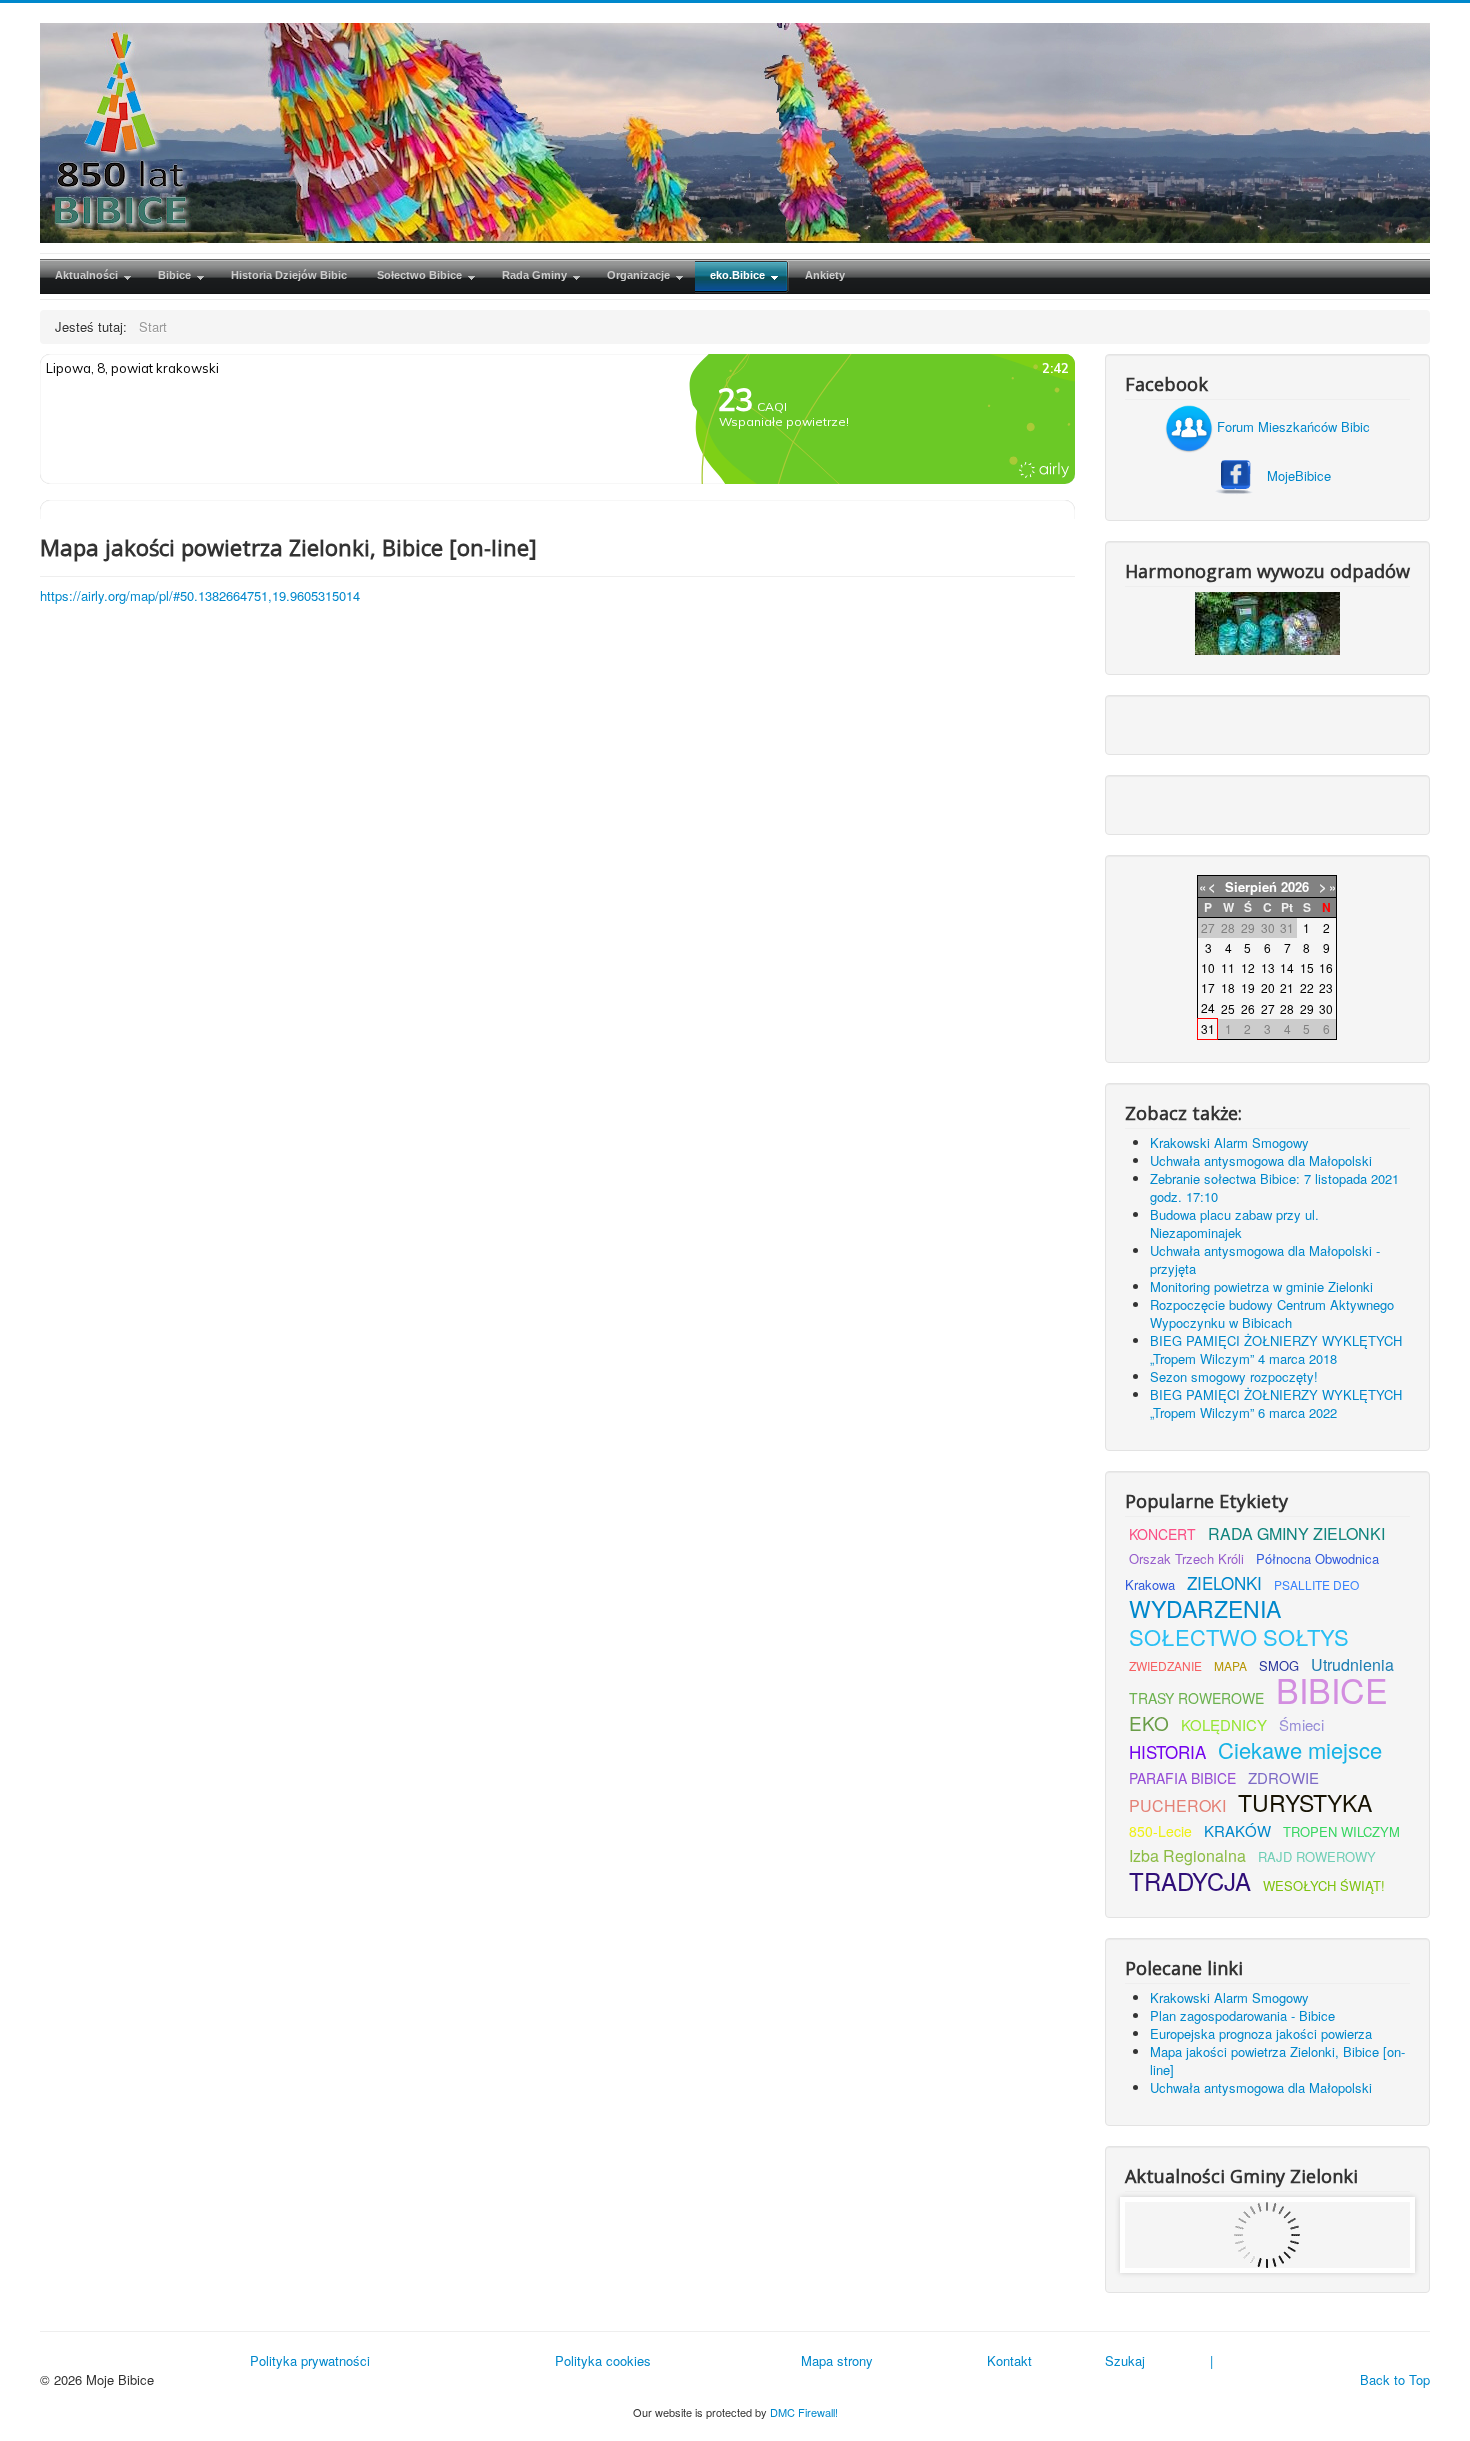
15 (1307, 967)
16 (1326, 967)
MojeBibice (1299, 475)
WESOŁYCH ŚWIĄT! (1324, 1885)
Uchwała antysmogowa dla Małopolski (1261, 1160)
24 (1208, 1007)
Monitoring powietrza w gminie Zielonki (1261, 1286)
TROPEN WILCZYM (1341, 1831)
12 (1248, 967)
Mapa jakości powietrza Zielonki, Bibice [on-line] (1277, 2060)
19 (1248, 987)
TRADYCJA (1190, 1880)
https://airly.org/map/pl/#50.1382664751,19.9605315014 (200, 595)
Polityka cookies (603, 2360)
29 (1307, 1008)
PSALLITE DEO (1316, 1584)
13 (1268, 967)
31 (1208, 1028)
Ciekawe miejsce (1300, 1749)
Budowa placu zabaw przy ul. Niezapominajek (1234, 1223)
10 (1208, 967)
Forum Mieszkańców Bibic (1291, 426)
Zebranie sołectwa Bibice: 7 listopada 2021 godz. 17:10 (1274, 1187)
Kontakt (1009, 2360)
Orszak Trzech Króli (1186, 1558)
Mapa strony (837, 2360)
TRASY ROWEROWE (1196, 1698)
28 (1287, 1008)
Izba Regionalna (1187, 1855)
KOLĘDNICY (1224, 1724)
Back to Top (1395, 2379)
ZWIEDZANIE (1165, 1665)
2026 (1295, 886)
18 (1228, 987)
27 (1268, 1008)
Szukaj (1125, 2360)
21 (1287, 987)
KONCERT (1162, 1534)
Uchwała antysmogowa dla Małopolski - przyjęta (1265, 1259)
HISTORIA (1167, 1751)
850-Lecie (1160, 1831)
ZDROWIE (1283, 1777)
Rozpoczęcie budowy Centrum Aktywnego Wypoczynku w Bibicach (1272, 1313)
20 (1268, 987)
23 (1326, 987)
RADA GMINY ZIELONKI (1296, 1533)
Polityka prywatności (310, 2360)
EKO (1149, 1722)
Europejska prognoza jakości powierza (1261, 2033)
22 (1307, 987)
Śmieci (1301, 1724)
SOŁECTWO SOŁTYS (1239, 1636)
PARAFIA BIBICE (1182, 1778)
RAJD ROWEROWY (1317, 1856)
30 (1326, 1008)
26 (1248, 1008)
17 (1208, 987)
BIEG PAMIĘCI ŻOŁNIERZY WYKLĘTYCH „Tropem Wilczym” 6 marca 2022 (1276, 1403)
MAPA (1230, 1665)
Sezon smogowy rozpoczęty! (1234, 1376)
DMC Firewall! (804, 2412)
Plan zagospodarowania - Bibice (1242, 2015)
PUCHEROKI (1177, 1805)
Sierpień (1251, 886)
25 (1228, 1008)
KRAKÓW (1237, 1830)
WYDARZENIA (1205, 1608)
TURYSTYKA (1305, 1802)
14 (1287, 967)
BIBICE (1332, 1689)
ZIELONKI (1224, 1582)
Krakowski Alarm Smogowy (1229, 1142)
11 (1228, 967)
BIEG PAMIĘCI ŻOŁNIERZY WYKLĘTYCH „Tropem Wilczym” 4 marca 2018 (1276, 1349)
